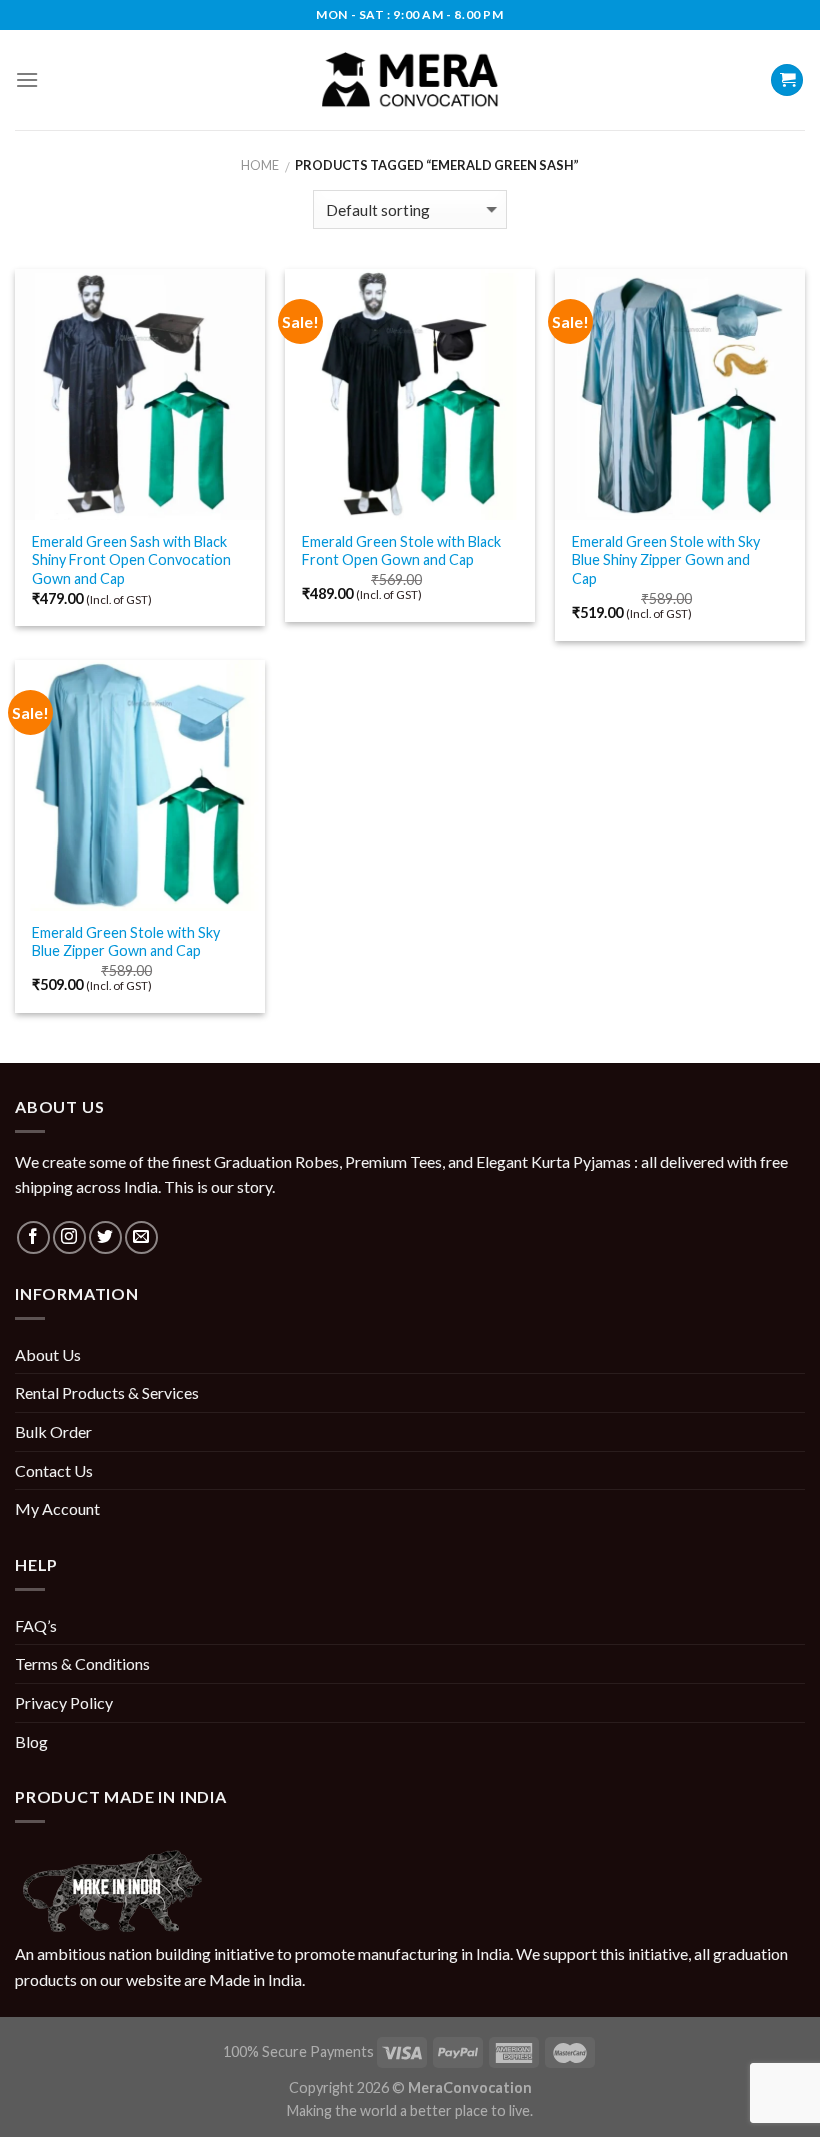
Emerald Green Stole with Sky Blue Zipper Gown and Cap (126, 942)
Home (260, 165)
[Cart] (787, 80)
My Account (57, 1508)
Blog (31, 1741)
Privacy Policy (64, 1702)
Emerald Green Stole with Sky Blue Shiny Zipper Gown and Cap (666, 560)
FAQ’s (36, 1625)
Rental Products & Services (107, 1392)
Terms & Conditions (82, 1663)
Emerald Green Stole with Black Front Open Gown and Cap (401, 551)
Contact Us (54, 1470)
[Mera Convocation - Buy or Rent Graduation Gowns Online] (410, 80)
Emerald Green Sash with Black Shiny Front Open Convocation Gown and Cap (131, 560)
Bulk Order (53, 1431)
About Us (48, 1354)
